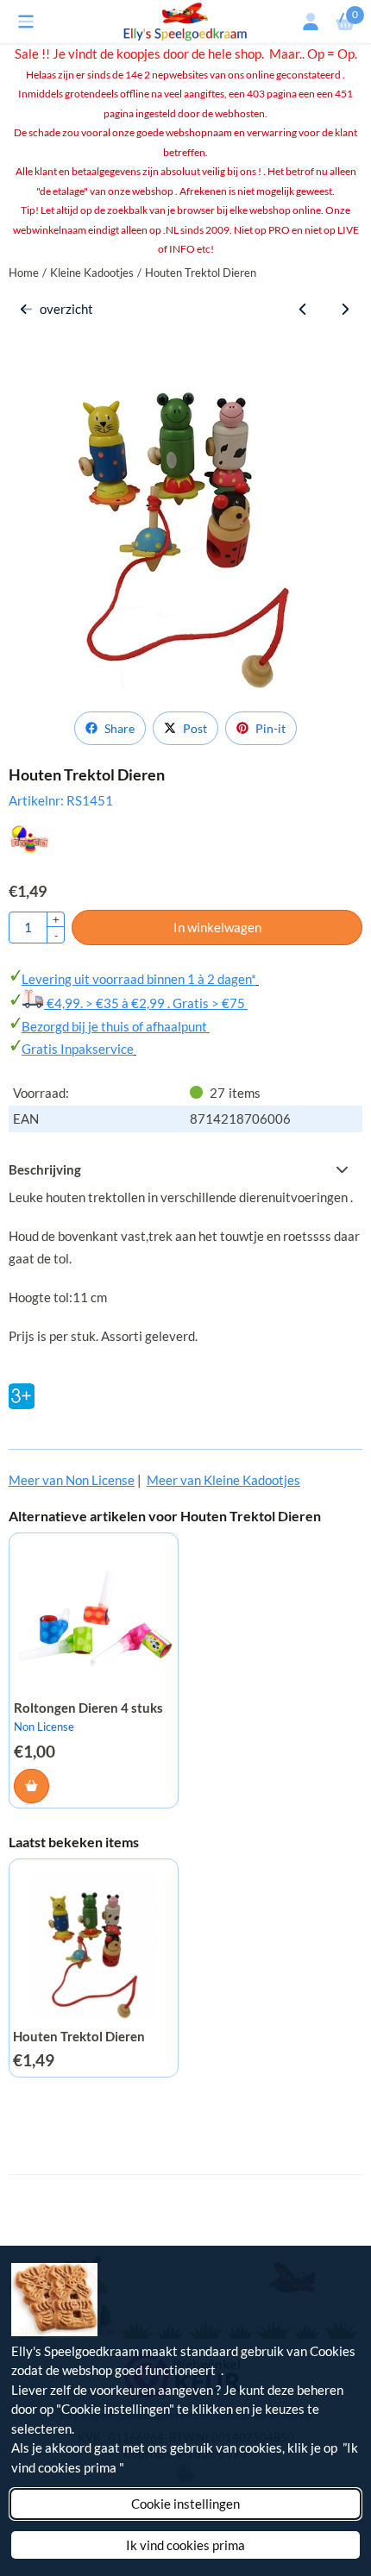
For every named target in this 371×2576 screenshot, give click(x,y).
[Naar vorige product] (303, 309)
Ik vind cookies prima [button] (185, 2545)
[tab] (185, 1170)
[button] (26, 22)
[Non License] (29, 849)
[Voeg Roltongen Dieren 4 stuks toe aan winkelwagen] (31, 1786)
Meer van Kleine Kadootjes (223, 1480)
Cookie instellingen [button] (185, 2504)
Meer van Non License (72, 1480)
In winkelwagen (217, 927)
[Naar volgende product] (346, 309)
